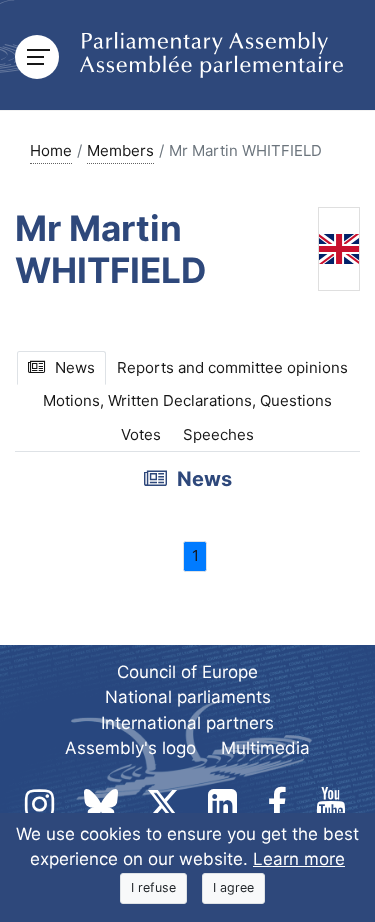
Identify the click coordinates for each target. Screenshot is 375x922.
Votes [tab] (141, 434)
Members (120, 150)
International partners (187, 723)
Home (51, 150)
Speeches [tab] (218, 434)
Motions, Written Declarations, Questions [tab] (187, 400)
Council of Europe (187, 672)
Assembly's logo (130, 748)
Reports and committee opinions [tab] (232, 367)
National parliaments (188, 697)
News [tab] (75, 367)
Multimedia (265, 748)
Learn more (299, 859)
